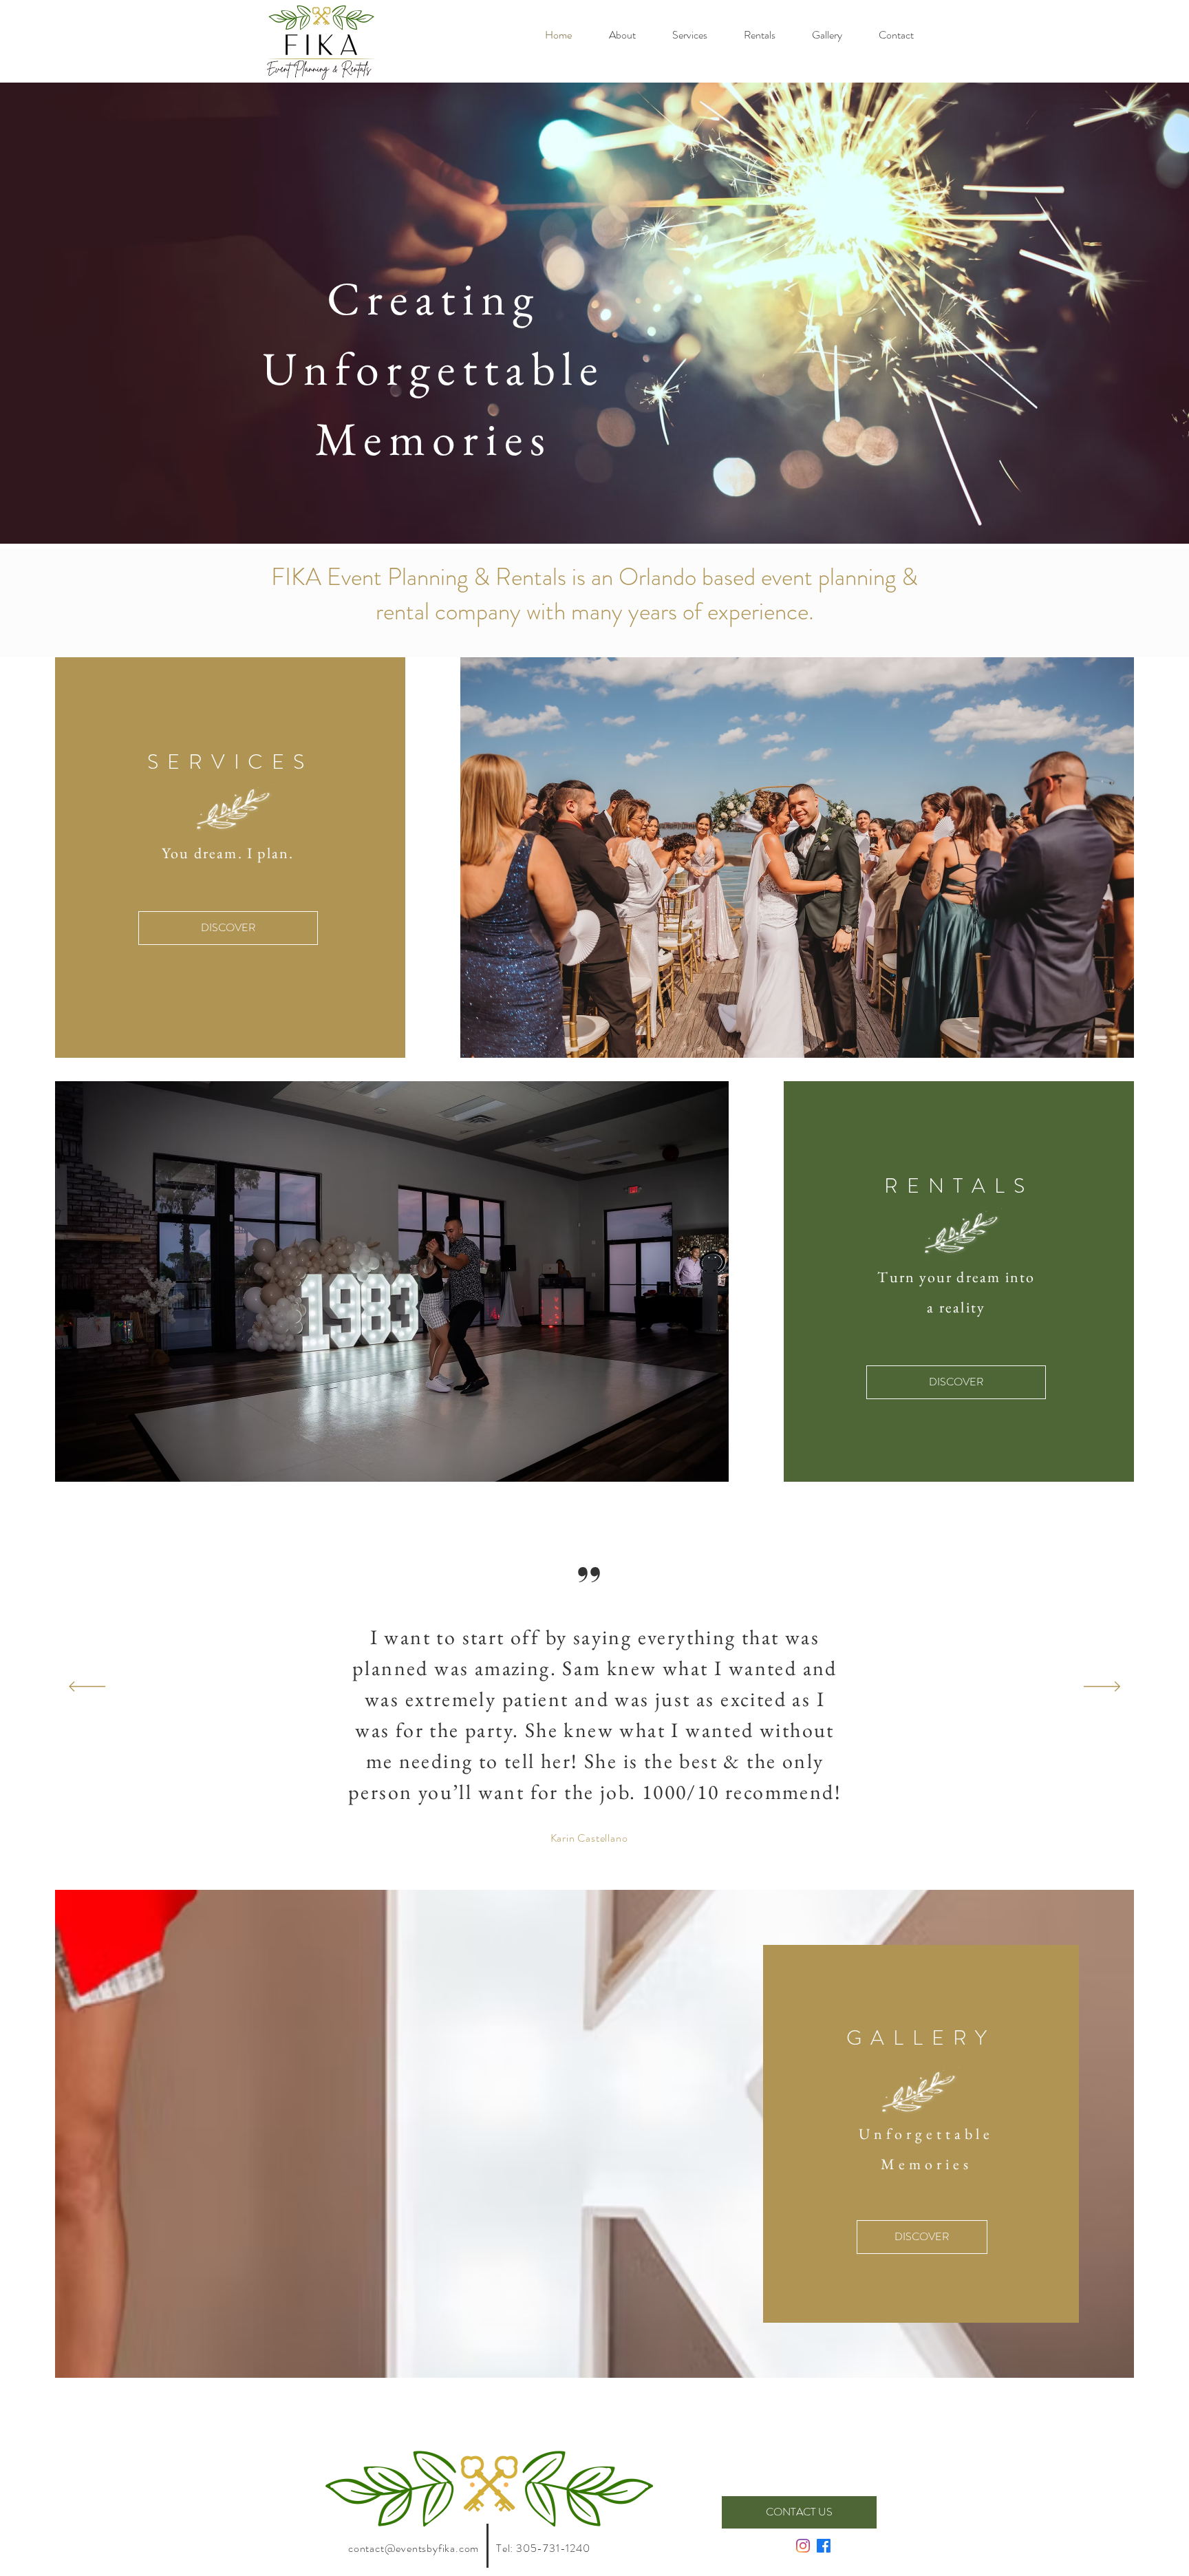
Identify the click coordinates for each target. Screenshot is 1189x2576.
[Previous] (87, 1688)
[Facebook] (824, 2546)
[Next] (1102, 1688)
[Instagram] (803, 2546)
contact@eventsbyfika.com (414, 2548)
